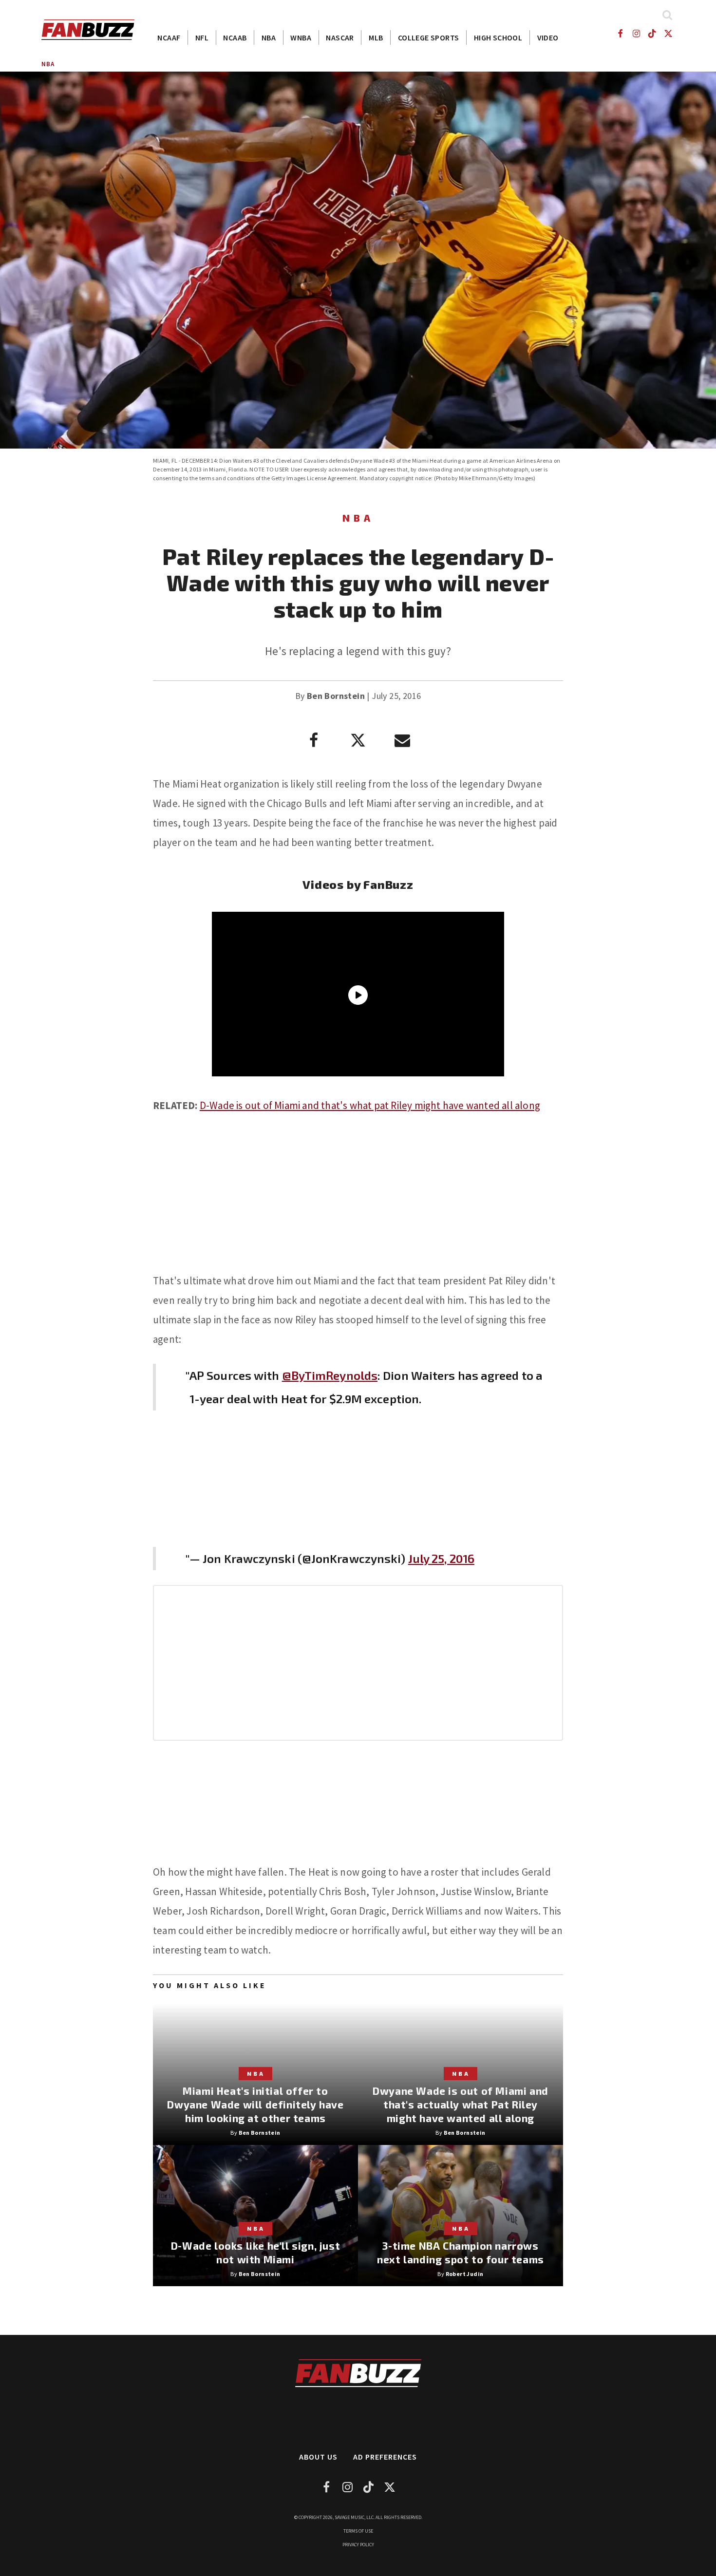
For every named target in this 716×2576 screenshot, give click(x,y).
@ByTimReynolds (330, 1375)
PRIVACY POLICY (358, 2545)
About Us (318, 2457)
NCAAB (235, 38)
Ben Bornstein (336, 696)
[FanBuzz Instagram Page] (636, 33)
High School (498, 38)
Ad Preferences (385, 2457)
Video (548, 38)
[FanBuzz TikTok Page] (652, 33)
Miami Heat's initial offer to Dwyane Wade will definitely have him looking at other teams (255, 2104)
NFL (202, 38)
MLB (376, 38)
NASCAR (340, 38)
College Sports (429, 38)
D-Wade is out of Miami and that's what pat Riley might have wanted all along (370, 1105)
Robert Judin (465, 2274)
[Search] (667, 15)
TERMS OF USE (358, 2531)
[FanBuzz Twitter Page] (669, 33)
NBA (269, 38)
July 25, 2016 (441, 1558)
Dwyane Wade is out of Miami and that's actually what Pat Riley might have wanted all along (461, 2104)
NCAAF (169, 38)
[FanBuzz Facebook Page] (620, 33)
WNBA (301, 38)
